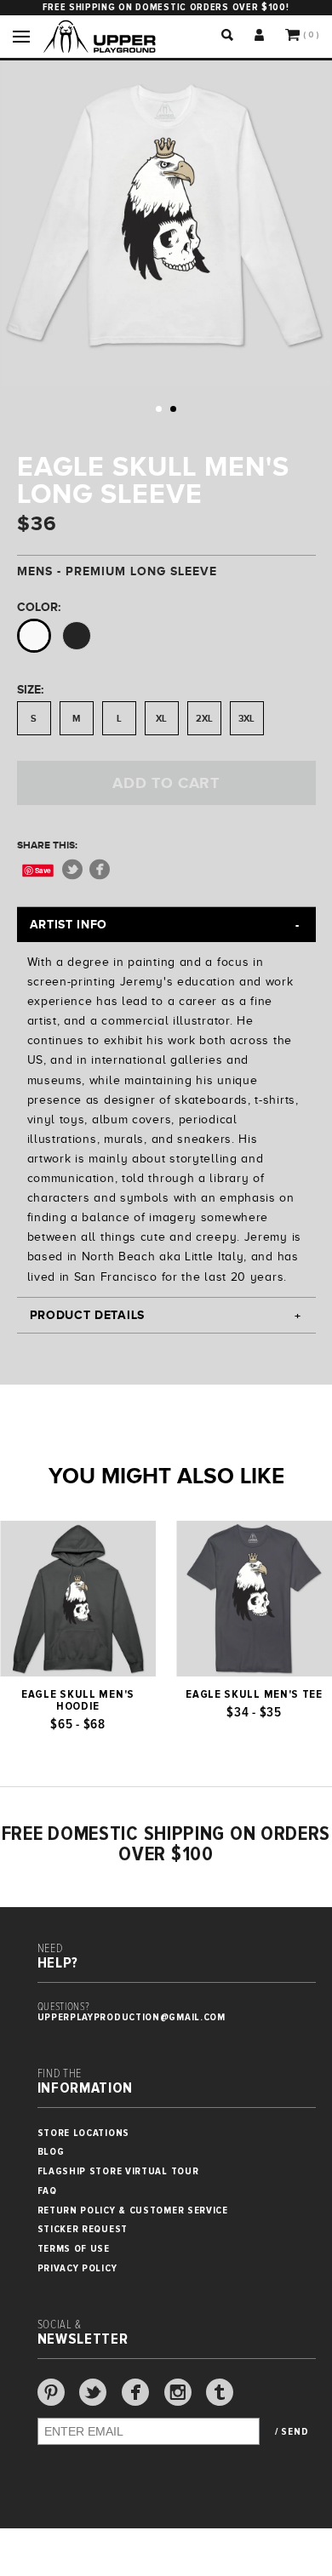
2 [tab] (173, 409)
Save (43, 870)
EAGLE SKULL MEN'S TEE (254, 1694)
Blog (51, 2152)
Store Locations (84, 2133)
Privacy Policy (77, 2268)
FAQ (47, 2191)
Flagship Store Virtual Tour (118, 2171)
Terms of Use (74, 2249)
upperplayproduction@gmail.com (132, 2017)
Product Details (88, 1315)
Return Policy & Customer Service (133, 2210)
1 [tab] (159, 409)
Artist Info (69, 924)
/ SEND (292, 2432)
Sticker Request (83, 2229)
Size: (30, 689)
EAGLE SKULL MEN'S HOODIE (78, 1700)
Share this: (47, 845)
